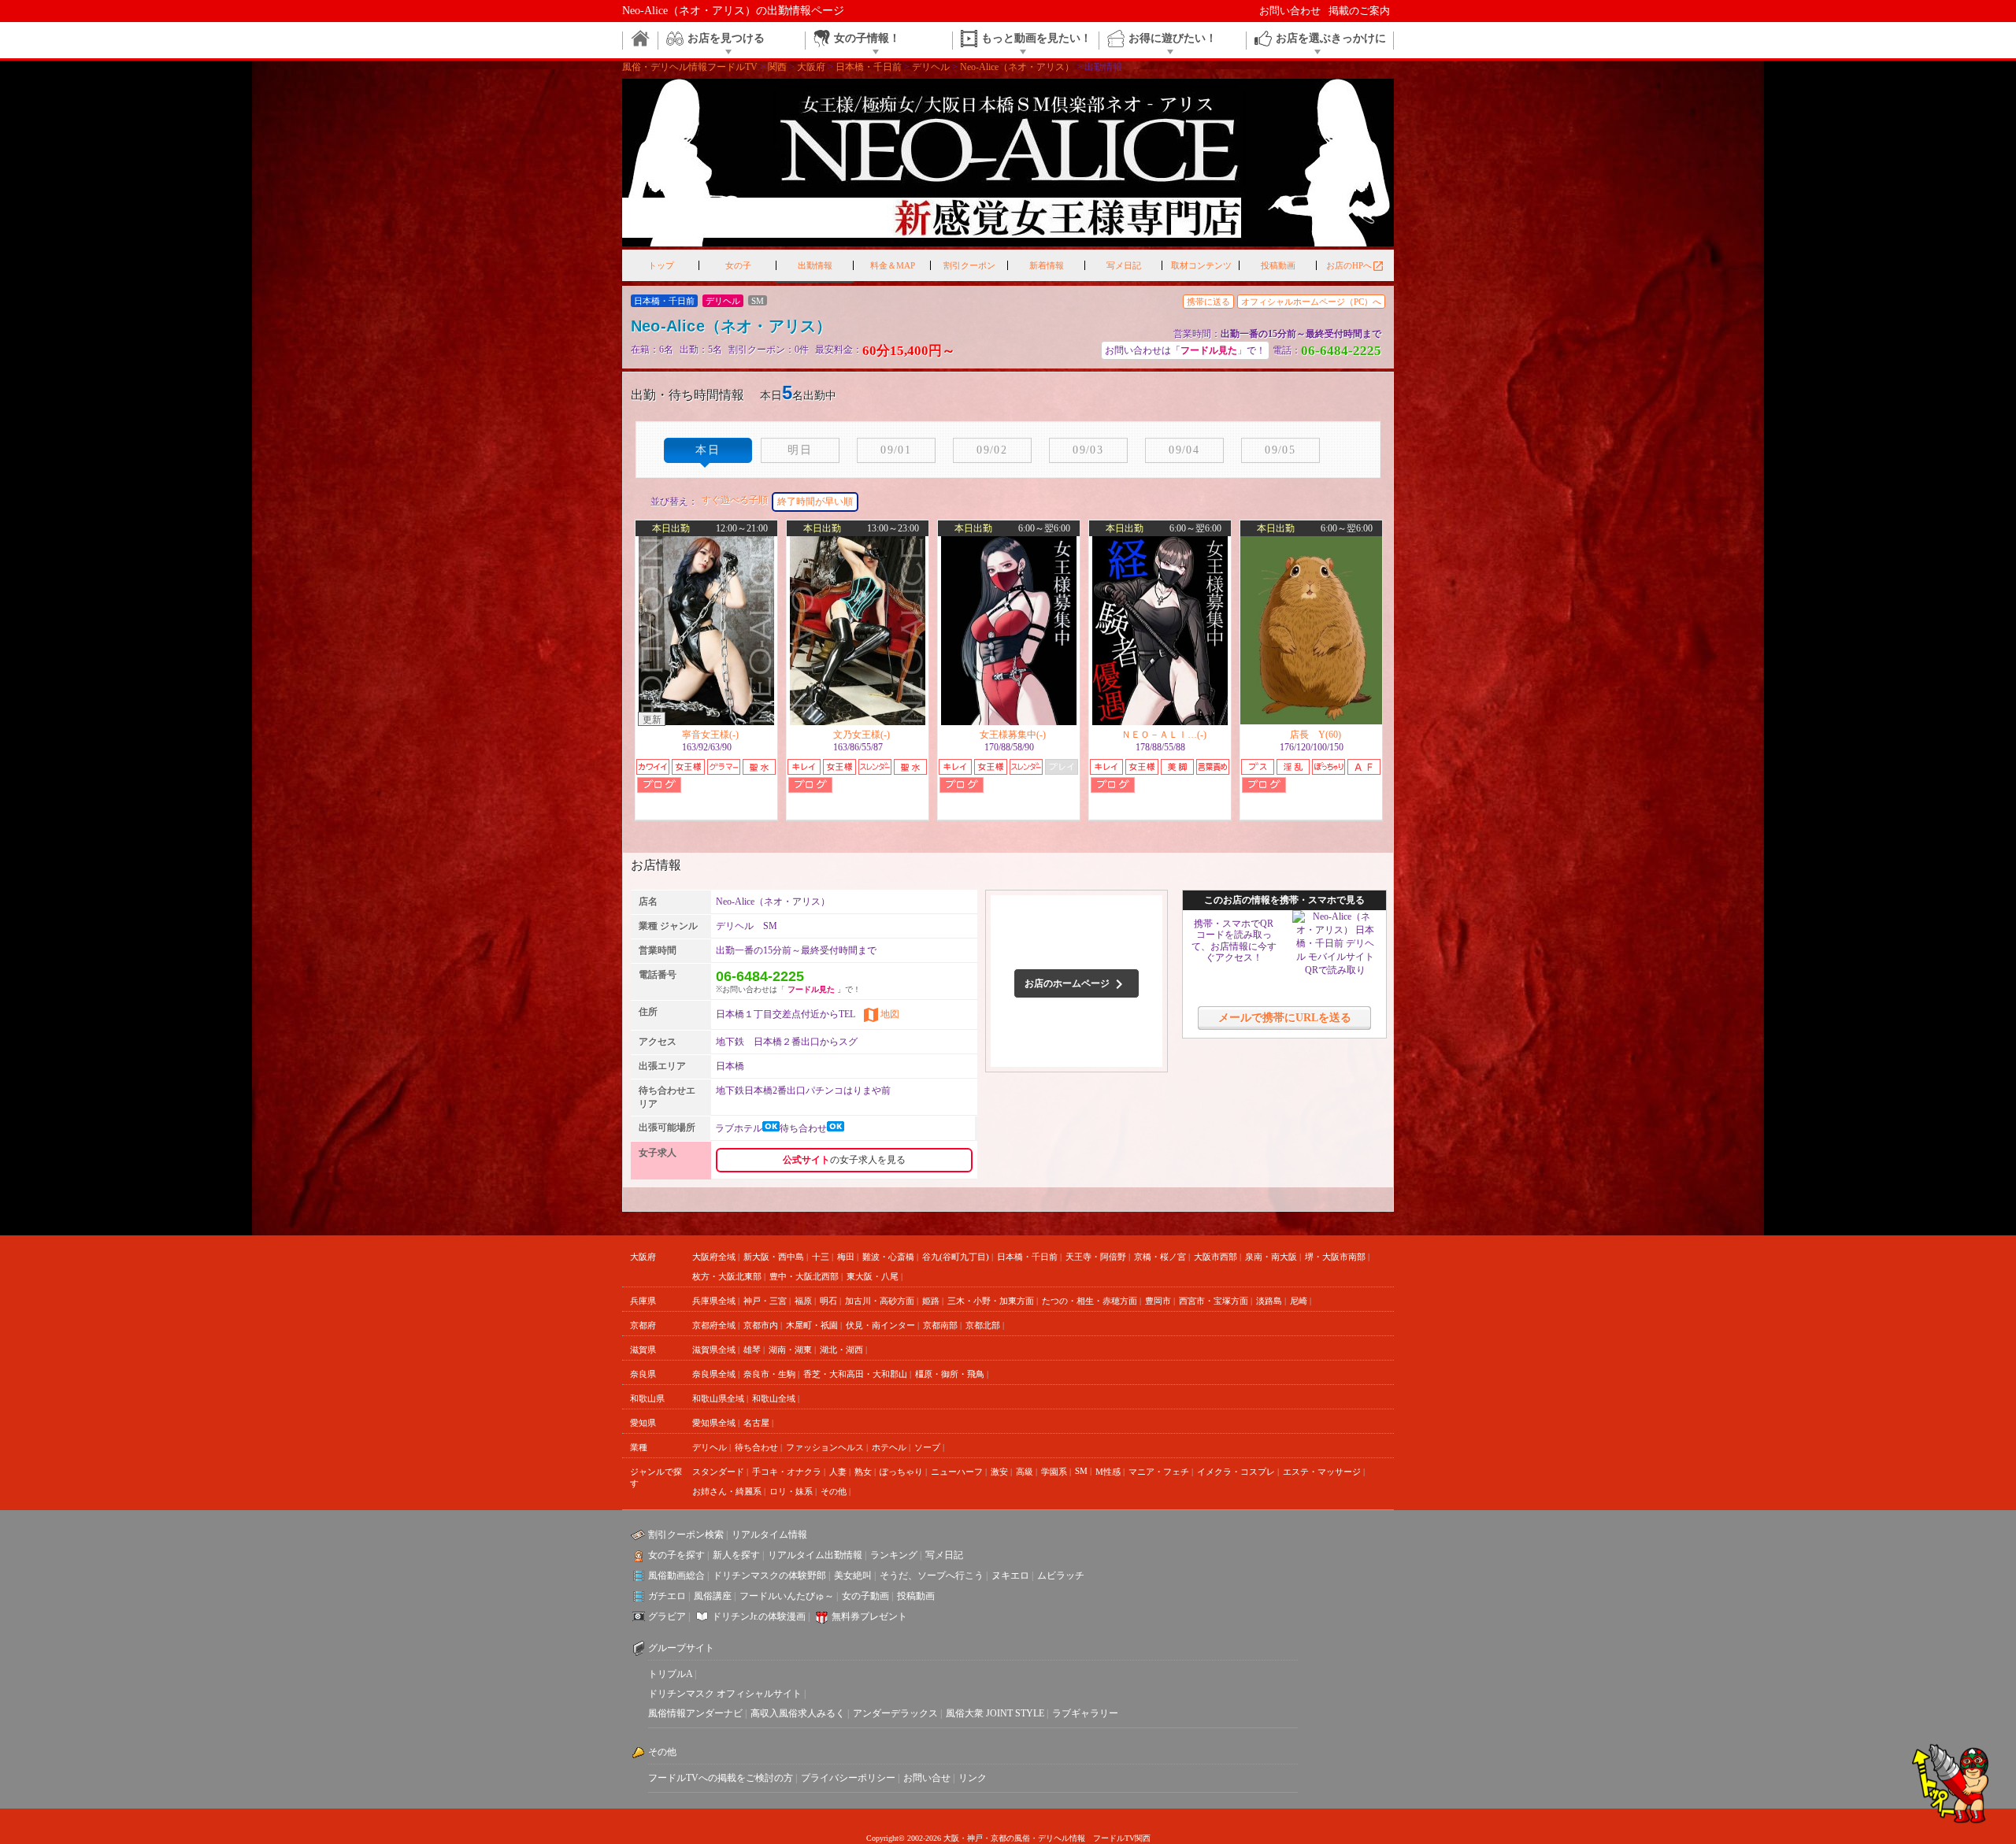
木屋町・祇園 (812, 1325)
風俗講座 (713, 1596)
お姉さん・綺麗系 (727, 1491)
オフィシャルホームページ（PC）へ (1311, 302)
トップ (661, 265)
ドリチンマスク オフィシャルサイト (725, 1694)
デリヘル (710, 1447)
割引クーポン (969, 265)
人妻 (838, 1472)
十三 (821, 1257)
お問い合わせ (1290, 11)
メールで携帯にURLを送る (1285, 1018)
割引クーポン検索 (686, 1535)
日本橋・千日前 (1027, 1257)
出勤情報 (815, 265)
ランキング (894, 1555)
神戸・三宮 (765, 1301)
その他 (834, 1491)
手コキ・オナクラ (787, 1472)
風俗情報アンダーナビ (695, 1713)
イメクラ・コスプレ (1236, 1472)
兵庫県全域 (714, 1301)
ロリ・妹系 (791, 1491)
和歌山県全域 (718, 1398)
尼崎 (1299, 1301)
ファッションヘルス (825, 1447)
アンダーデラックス (895, 1713)
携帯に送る (1208, 302)
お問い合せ (927, 1778)
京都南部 (940, 1325)
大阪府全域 (714, 1257)
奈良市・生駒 (769, 1374)
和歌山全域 (774, 1398)
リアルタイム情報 (769, 1535)
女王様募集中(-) (1013, 735)
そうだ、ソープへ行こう (932, 1576)
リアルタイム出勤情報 (815, 1555)
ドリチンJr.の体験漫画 (759, 1616)
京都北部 (983, 1325)
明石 (828, 1301)
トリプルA (670, 1674)
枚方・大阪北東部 (727, 1276)
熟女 (863, 1472)
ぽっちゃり (901, 1472)
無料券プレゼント (869, 1616)
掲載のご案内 (1359, 11)
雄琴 (752, 1350)
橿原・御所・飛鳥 (950, 1374)
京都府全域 (714, 1325)
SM (1081, 1471)
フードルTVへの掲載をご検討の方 (721, 1778)
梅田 (846, 1257)
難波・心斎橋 (888, 1257)
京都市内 (761, 1325)
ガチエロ (667, 1596)
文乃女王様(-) (862, 735)
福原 (803, 1301)
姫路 (931, 1301)
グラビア (667, 1616)
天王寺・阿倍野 (1096, 1257)
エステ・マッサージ (1322, 1472)
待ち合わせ (756, 1447)
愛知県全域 (714, 1423)
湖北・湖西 (841, 1350)
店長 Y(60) (1316, 735)
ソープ (927, 1447)
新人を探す (736, 1555)
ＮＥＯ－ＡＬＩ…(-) (1164, 735)
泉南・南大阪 (1271, 1257)
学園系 (1054, 1472)
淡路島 (1269, 1301)
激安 (999, 1472)
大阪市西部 (1216, 1257)
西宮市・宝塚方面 (1214, 1301)
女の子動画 (865, 1596)
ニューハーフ (957, 1472)
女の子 (738, 265)
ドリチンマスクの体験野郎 (769, 1576)
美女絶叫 (853, 1576)
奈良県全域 (714, 1374)
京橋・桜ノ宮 (1160, 1257)
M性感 (1108, 1472)
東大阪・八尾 (873, 1276)
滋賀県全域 (714, 1350)
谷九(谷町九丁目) (956, 1257)
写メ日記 (1124, 265)
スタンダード (718, 1472)
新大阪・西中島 (774, 1257)
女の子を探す (676, 1555)
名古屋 (756, 1423)
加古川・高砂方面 (880, 1301)
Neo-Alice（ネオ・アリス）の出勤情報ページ (733, 11)
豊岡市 (1158, 1301)
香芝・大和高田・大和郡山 (855, 1374)
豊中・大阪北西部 (804, 1276)
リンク (973, 1778)
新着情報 (1047, 265)
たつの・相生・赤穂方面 (1090, 1301)
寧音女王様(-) (710, 735)
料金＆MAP (893, 265)
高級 (1025, 1472)
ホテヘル (889, 1447)
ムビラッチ (1061, 1576)
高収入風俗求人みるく (798, 1713)
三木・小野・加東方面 (991, 1301)
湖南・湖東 (790, 1350)
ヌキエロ (1010, 1576)
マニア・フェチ (1159, 1472)
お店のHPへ (1355, 266)
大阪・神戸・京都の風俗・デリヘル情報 (1014, 1838)
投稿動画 (1278, 265)
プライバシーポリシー (848, 1778)
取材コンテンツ (1201, 265)
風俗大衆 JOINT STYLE (995, 1713)
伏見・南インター (880, 1325)
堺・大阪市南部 (1335, 1257)
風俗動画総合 (676, 1576)
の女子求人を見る (844, 1160)
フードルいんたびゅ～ (787, 1596)
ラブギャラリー (1085, 1713)
